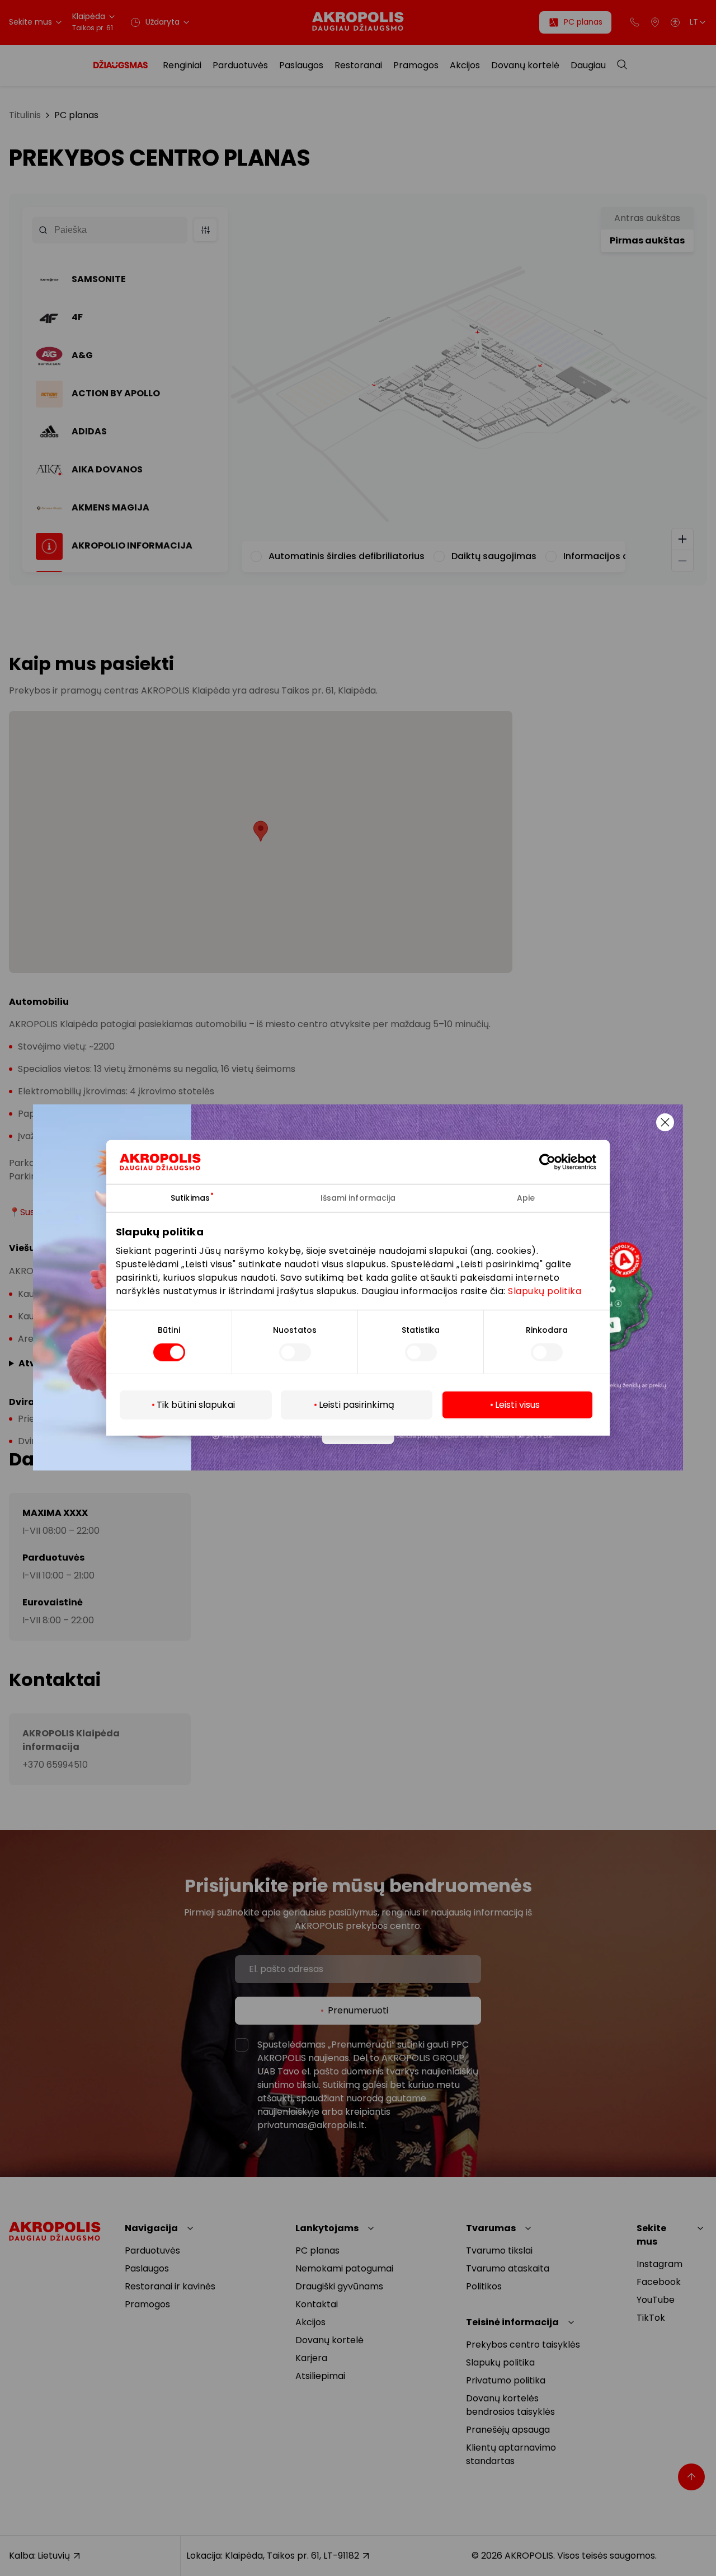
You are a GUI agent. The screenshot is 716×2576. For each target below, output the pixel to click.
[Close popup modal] (665, 1122)
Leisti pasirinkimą (357, 1405)
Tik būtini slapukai (196, 1405)
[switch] (295, 1352)
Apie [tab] (526, 1198)
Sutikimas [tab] (190, 1198)
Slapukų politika (545, 1291)
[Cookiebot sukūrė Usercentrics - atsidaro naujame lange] (556, 1162)
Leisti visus (517, 1405)
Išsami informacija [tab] (358, 1198)
